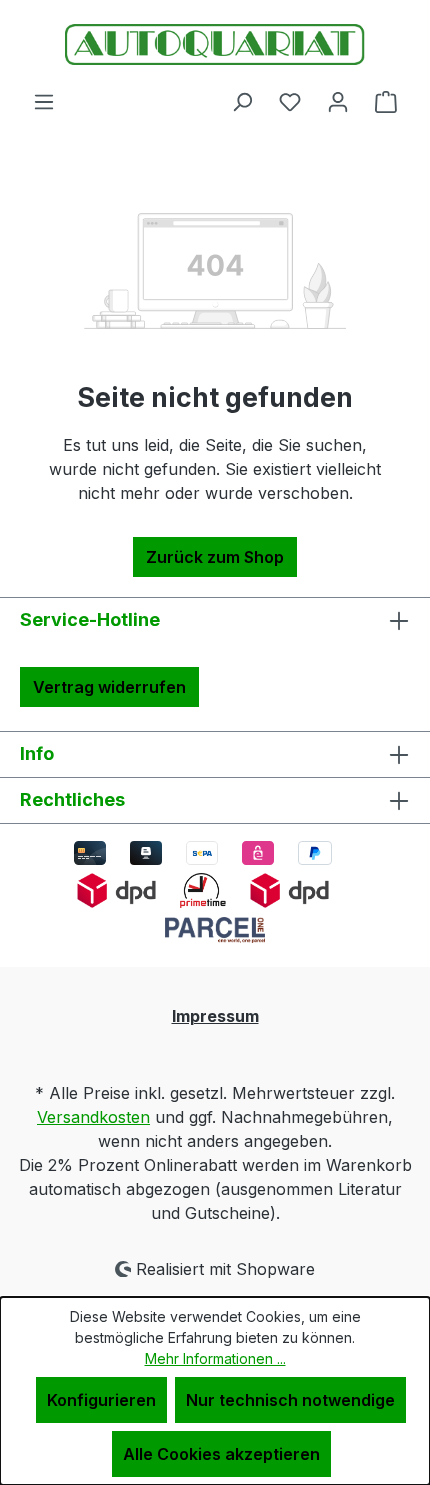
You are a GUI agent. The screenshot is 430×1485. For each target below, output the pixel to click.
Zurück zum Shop (215, 557)
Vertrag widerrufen (109, 687)
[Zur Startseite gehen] (215, 44)
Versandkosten (93, 1117)
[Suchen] (242, 101)
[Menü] (44, 101)
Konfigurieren (101, 1400)
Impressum (215, 1016)
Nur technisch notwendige (290, 1400)
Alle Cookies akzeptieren (221, 1454)
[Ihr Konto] (338, 101)
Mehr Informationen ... (215, 1358)
